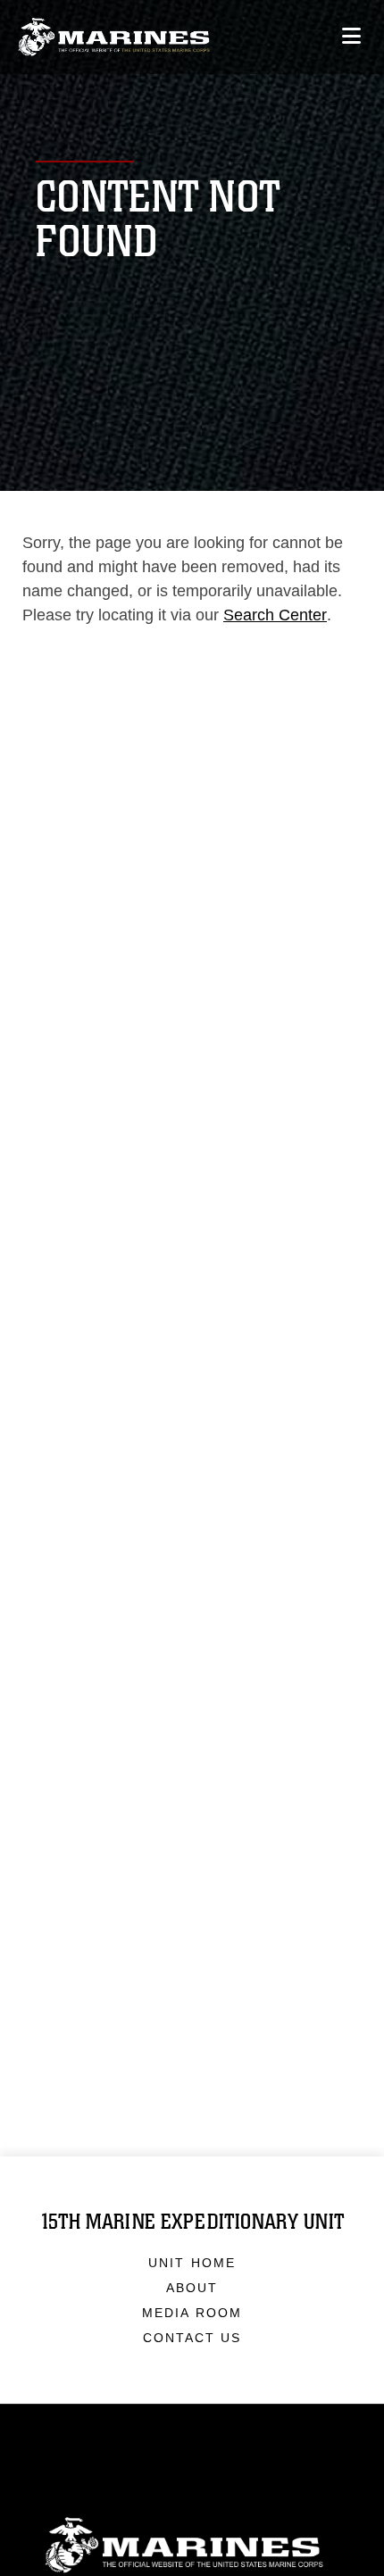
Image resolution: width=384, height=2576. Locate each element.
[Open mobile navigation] (351, 36)
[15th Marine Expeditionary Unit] (114, 37)
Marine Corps (192, 2545)
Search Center (275, 615)
